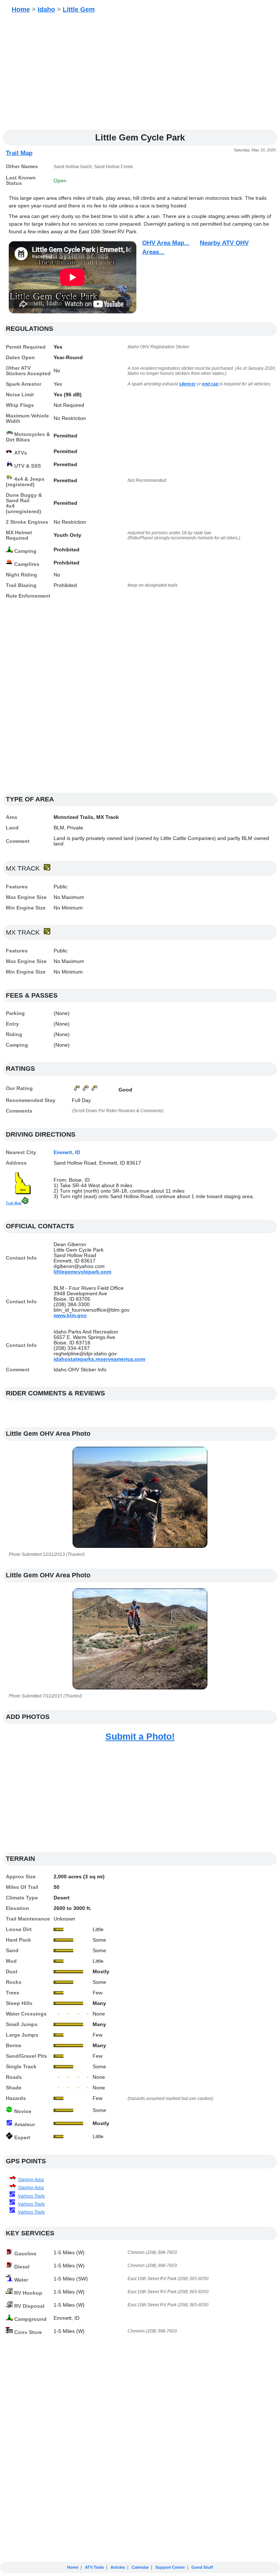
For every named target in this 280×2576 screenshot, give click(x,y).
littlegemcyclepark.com (82, 1272)
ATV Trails (94, 2567)
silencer (187, 384)
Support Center (170, 2567)
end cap (210, 384)
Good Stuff (202, 2567)
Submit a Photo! (140, 1736)
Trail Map (19, 153)
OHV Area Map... (166, 243)
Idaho (46, 9)
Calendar (140, 2567)
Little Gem (79, 9)
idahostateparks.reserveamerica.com (99, 1359)
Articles (118, 2567)
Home (21, 9)
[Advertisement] (140, 74)
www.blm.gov (70, 1315)
